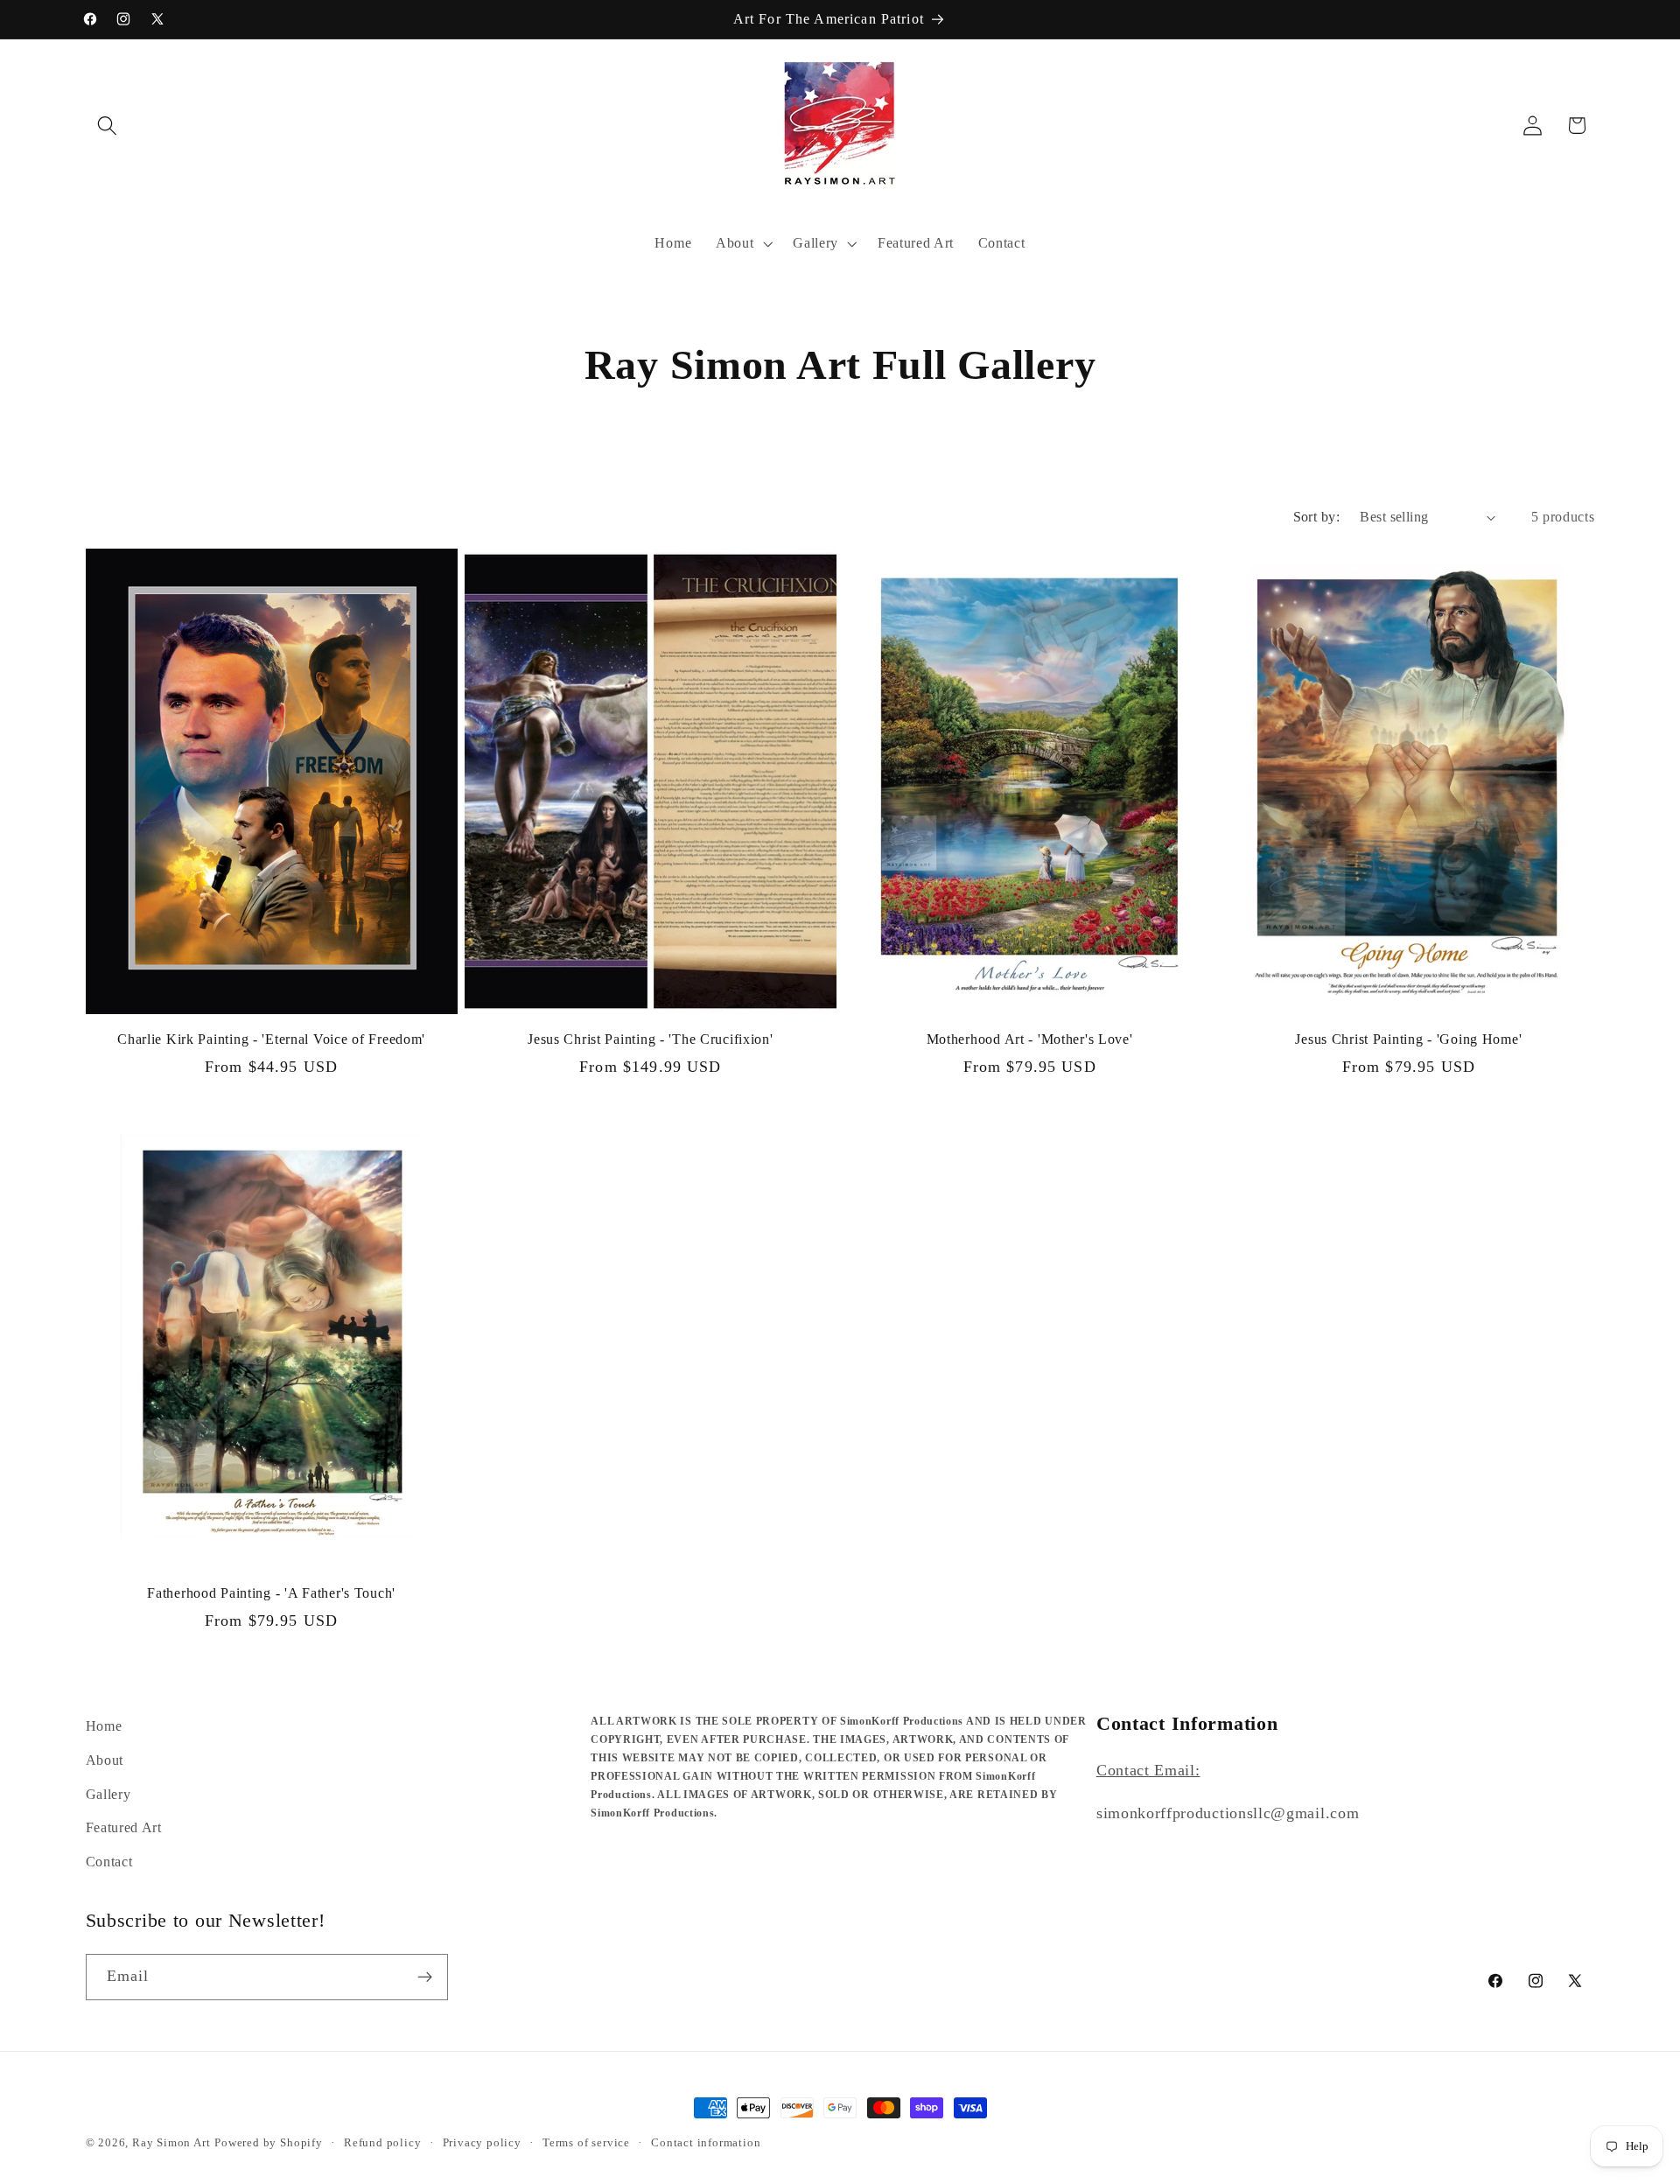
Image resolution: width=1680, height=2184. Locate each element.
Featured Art (124, 1827)
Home (104, 1726)
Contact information (706, 2143)
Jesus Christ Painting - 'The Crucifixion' (651, 1039)
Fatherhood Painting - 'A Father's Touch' (271, 1593)
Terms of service (586, 2143)
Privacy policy (482, 2143)
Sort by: (1317, 517)
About (105, 1760)
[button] (108, 126)
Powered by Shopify (269, 2143)
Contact (109, 1862)
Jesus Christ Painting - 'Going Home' (1408, 1039)
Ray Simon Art (171, 2143)
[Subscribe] (425, 1977)
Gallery (108, 1794)
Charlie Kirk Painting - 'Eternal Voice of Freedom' (271, 1039)
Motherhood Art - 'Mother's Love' (1030, 1039)
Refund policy (382, 2143)
